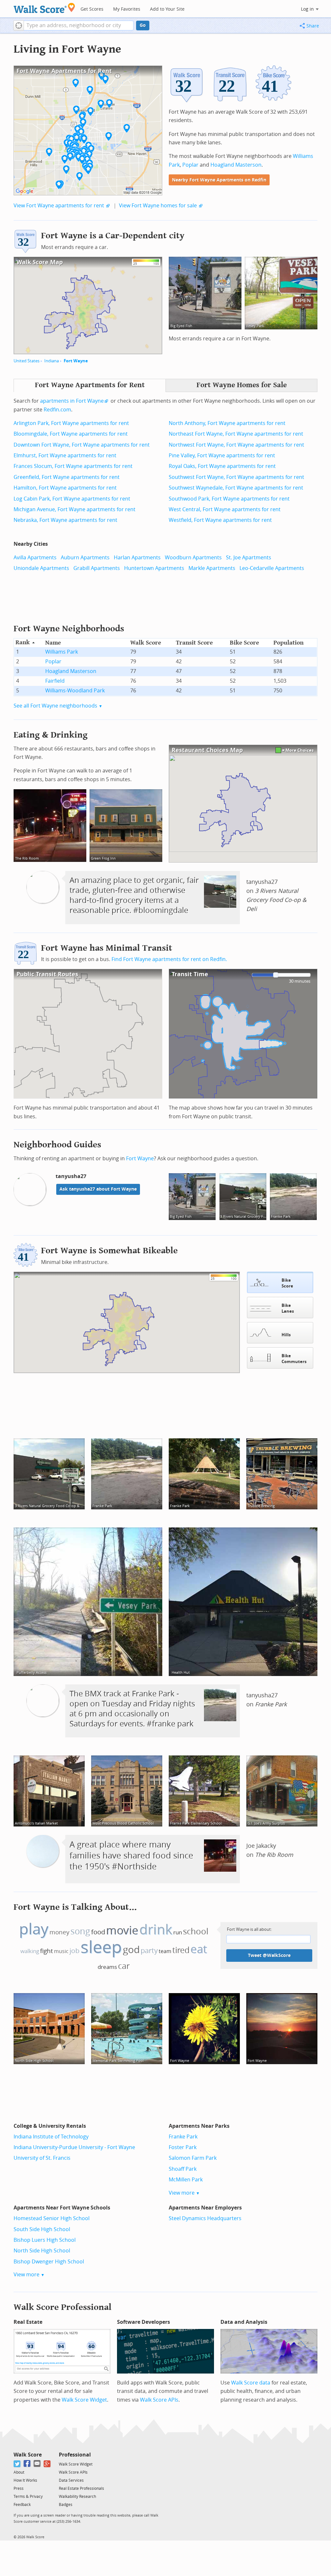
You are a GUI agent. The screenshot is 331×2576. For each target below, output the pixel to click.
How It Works (25, 2480)
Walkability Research (77, 2497)
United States (27, 361)
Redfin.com (57, 410)
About (19, 2472)
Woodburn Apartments (193, 558)
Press (19, 2488)
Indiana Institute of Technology (51, 2137)
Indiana (52, 361)
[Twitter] (17, 2464)
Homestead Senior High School (52, 2218)
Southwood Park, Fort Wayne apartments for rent (229, 499)
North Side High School (42, 2251)
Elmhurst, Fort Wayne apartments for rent (65, 455)
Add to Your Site (167, 9)
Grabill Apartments (97, 568)
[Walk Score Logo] (44, 8)
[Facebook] (27, 2464)
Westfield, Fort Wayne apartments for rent (220, 520)
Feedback (22, 2505)
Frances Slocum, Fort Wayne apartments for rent (73, 466)
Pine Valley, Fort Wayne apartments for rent (222, 455)
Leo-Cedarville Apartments (272, 568)
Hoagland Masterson (236, 165)
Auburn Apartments (85, 558)
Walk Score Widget (84, 2400)
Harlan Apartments (137, 558)
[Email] (37, 2464)
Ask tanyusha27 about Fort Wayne (98, 1189)
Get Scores (92, 9)
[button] (19, 26)
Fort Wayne (76, 361)
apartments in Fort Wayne (72, 401)
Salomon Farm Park (193, 2158)
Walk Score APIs (159, 2400)
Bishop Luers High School (45, 2240)
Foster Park (183, 2147)
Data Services (71, 2480)
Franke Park (183, 2137)
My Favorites (127, 9)
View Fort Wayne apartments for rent (59, 206)
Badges (66, 2505)
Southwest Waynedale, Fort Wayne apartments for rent (236, 488)
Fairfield (55, 681)
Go (143, 25)
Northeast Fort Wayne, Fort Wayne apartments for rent (236, 434)
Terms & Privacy (28, 2497)
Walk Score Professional (63, 2307)
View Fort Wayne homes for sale (158, 206)
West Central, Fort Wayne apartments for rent (225, 509)
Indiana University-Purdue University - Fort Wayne (74, 2147)
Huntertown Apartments (154, 568)
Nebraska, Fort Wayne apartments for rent (65, 520)
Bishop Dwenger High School (49, 2262)
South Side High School (42, 2229)
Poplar (190, 165)
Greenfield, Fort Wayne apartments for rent (67, 477)
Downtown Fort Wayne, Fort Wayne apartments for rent (82, 445)
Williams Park (62, 652)
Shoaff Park (183, 2169)
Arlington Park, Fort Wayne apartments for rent (71, 423)
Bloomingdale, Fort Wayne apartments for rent (71, 434)
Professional (75, 2455)
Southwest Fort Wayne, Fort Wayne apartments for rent (236, 477)
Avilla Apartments (35, 558)
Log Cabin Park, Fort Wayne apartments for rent (72, 499)
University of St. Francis (42, 2158)
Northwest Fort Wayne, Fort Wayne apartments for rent (236, 445)
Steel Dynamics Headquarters (205, 2218)
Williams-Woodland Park (75, 691)
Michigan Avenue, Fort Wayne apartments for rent (75, 509)
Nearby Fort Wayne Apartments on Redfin (219, 180)
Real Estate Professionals (81, 2488)
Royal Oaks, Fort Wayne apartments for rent (222, 466)
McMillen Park (186, 2180)
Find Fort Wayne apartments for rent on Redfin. (169, 959)
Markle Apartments (212, 568)
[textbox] (79, 26)
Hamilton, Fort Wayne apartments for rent (65, 488)
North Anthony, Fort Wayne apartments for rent (227, 423)
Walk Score (28, 2455)
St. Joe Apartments (249, 558)
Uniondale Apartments (41, 568)
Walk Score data (251, 2383)
